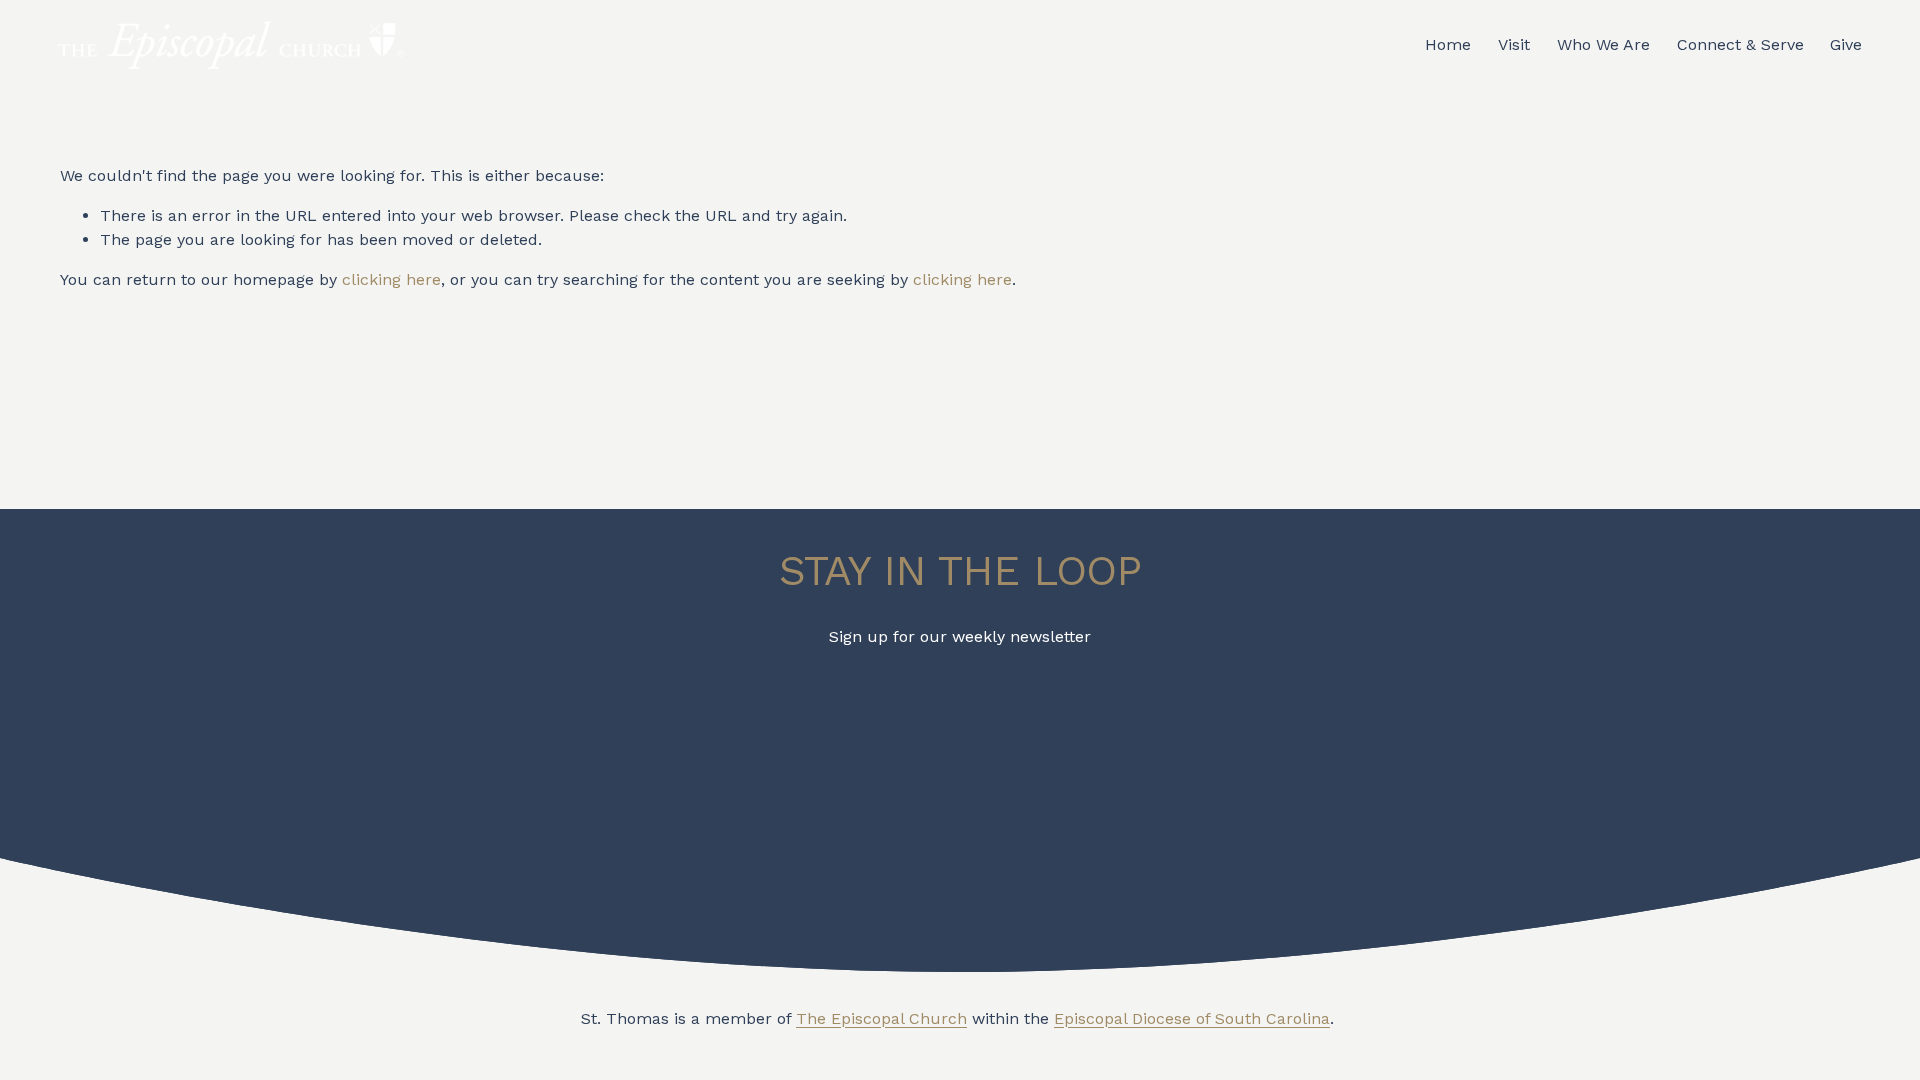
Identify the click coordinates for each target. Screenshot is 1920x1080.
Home (1448, 44)
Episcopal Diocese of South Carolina (1192, 1018)
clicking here (391, 279)
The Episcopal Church (881, 1018)
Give (1846, 44)
